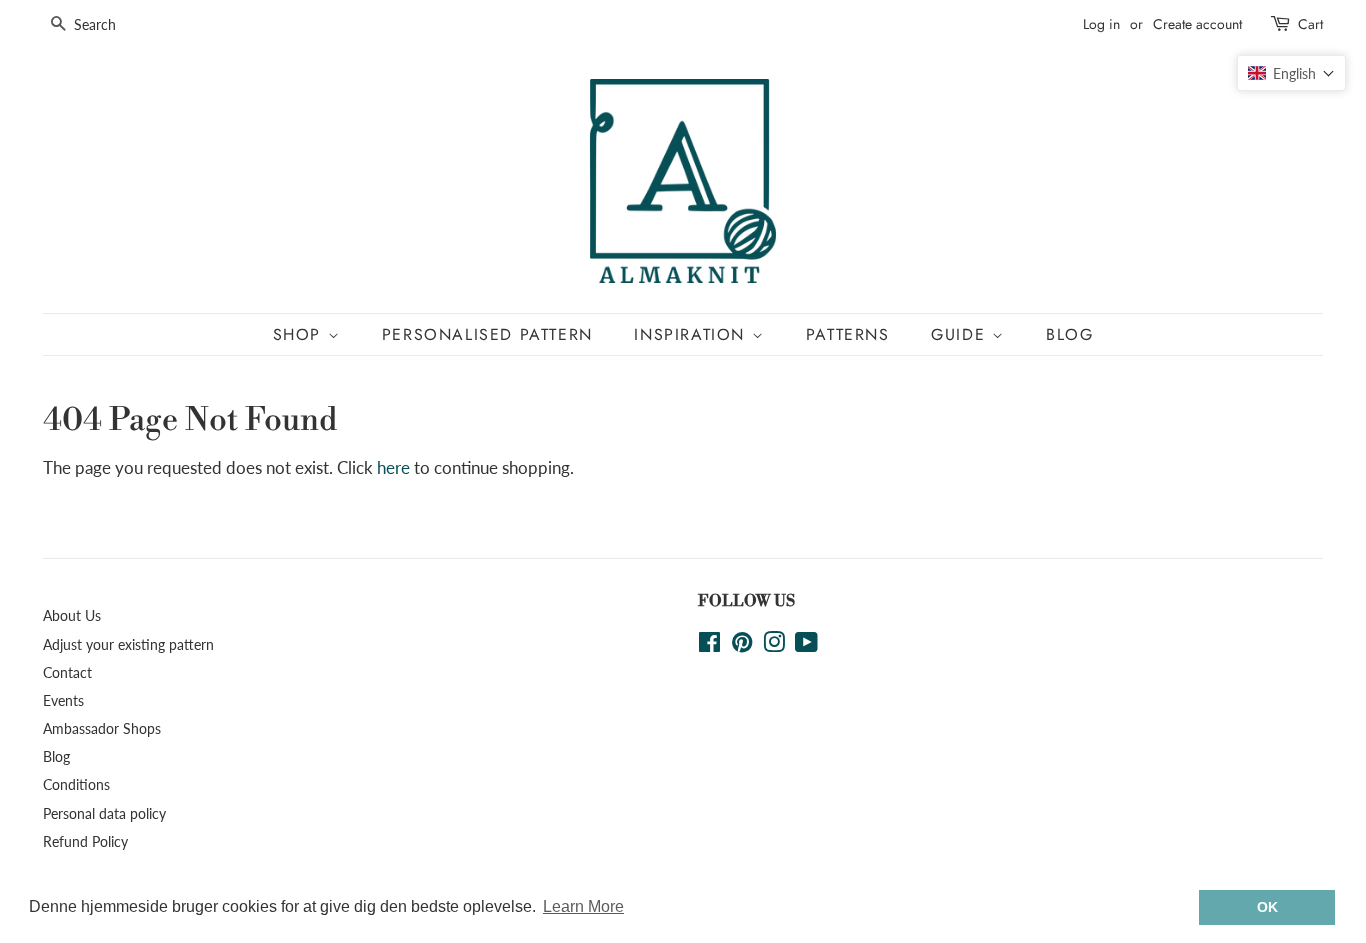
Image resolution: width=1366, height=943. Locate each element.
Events (63, 700)
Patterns (848, 334)
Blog (1069, 334)
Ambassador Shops (102, 728)
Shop (300, 334)
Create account (1197, 24)
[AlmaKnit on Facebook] (709, 645)
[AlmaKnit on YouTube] (806, 645)
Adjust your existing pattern (128, 644)
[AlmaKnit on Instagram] (774, 645)
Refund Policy (85, 841)
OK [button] (1267, 907)
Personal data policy (104, 813)
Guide (961, 334)
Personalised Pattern (487, 334)
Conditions (76, 784)
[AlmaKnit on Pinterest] (742, 645)
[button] (1291, 73)
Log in (1101, 24)
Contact (67, 672)
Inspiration (692, 334)
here (393, 467)
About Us (72, 615)
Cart (1310, 24)
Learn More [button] (583, 906)
